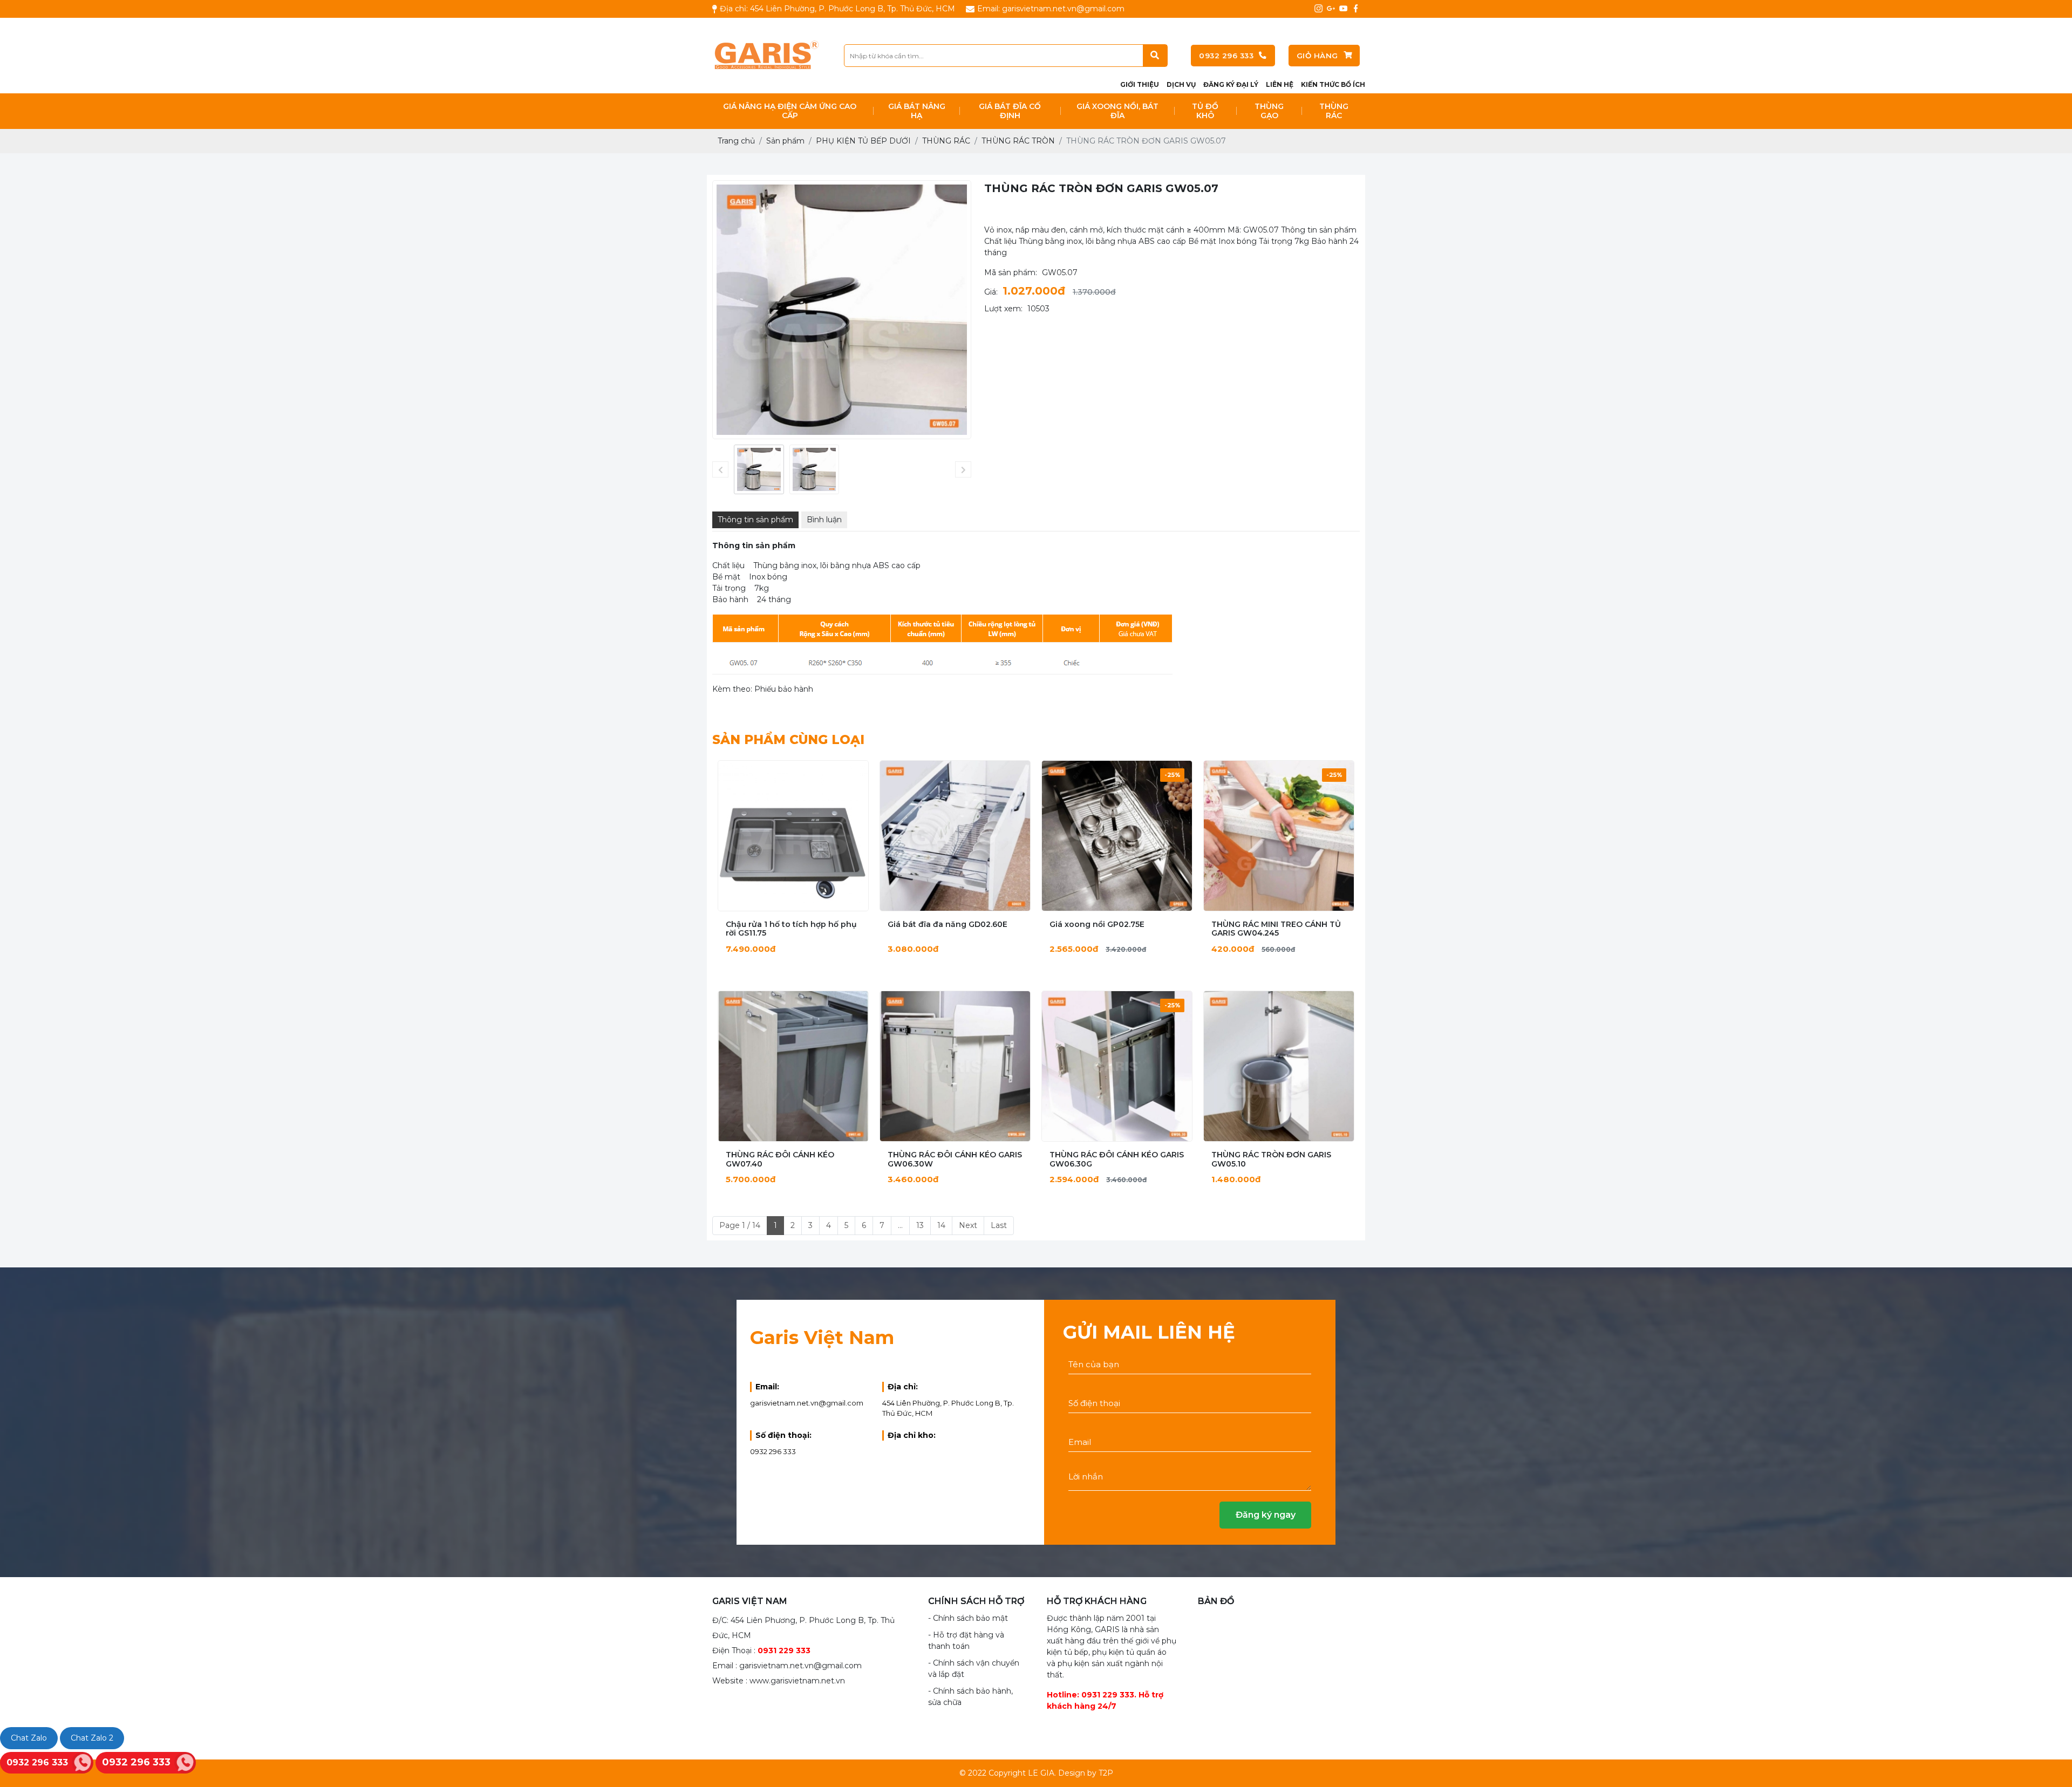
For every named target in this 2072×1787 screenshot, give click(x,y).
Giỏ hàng (1317, 56)
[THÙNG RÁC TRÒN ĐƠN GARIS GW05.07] (759, 470)
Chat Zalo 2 (92, 1738)
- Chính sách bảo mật (968, 1618)
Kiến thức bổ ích (1333, 84)
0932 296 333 (1226, 56)
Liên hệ (1280, 84)
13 (920, 1225)
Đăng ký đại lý (1231, 84)
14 (941, 1225)
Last (999, 1225)
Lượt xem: (1003, 309)
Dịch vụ (1181, 84)
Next (968, 1225)
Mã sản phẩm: (1011, 272)
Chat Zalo (29, 1738)
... (900, 1225)
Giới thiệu (1140, 84)
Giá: (991, 292)
